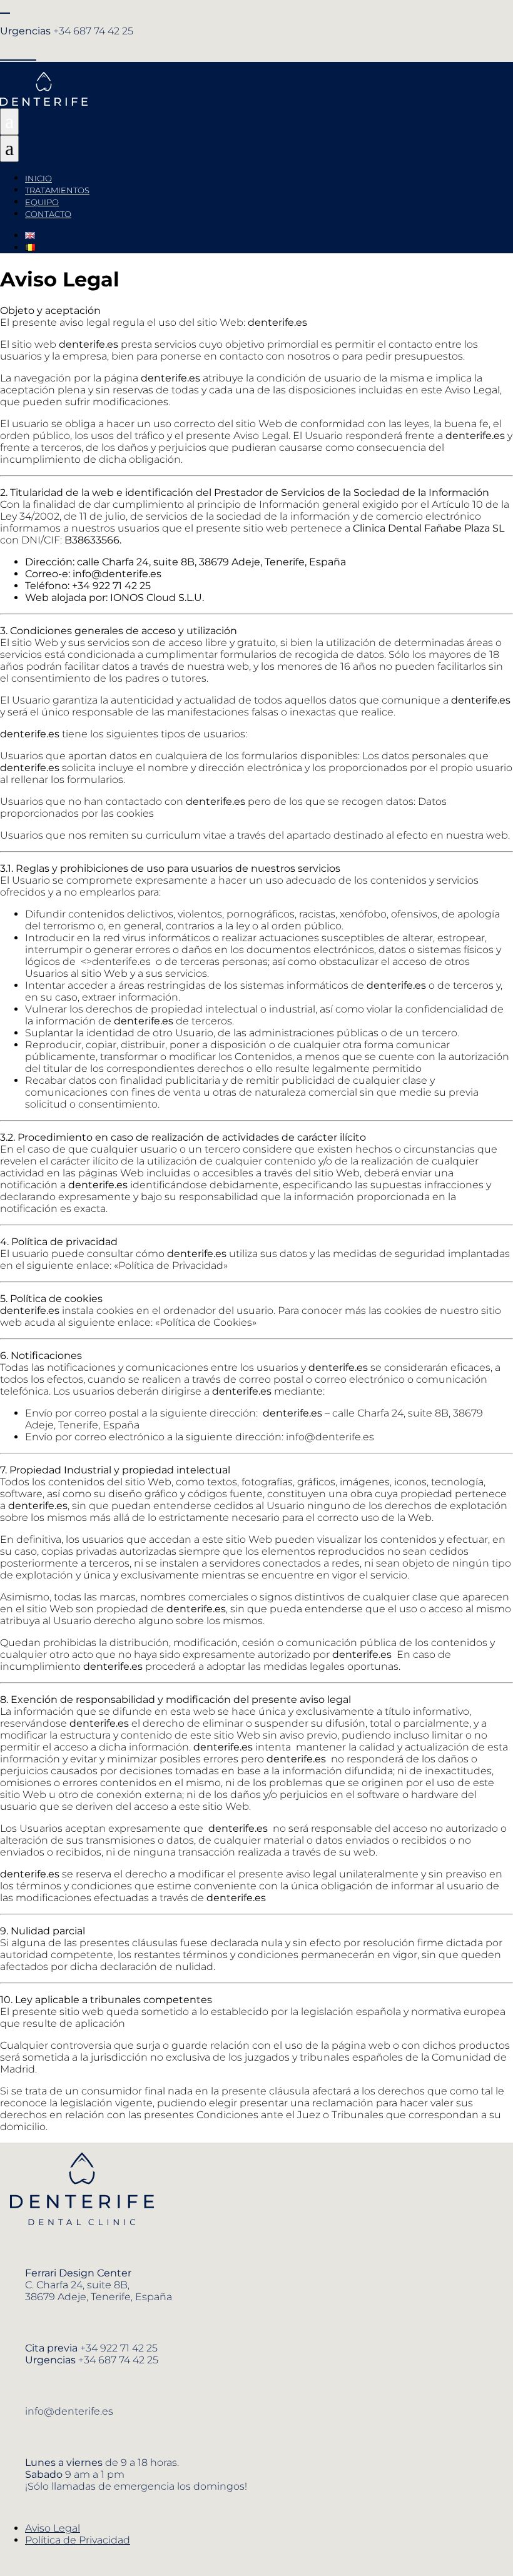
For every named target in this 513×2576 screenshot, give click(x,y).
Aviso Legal (53, 2528)
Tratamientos (57, 190)
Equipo (42, 202)
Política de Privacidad (78, 2540)
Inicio (38, 178)
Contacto (48, 214)
